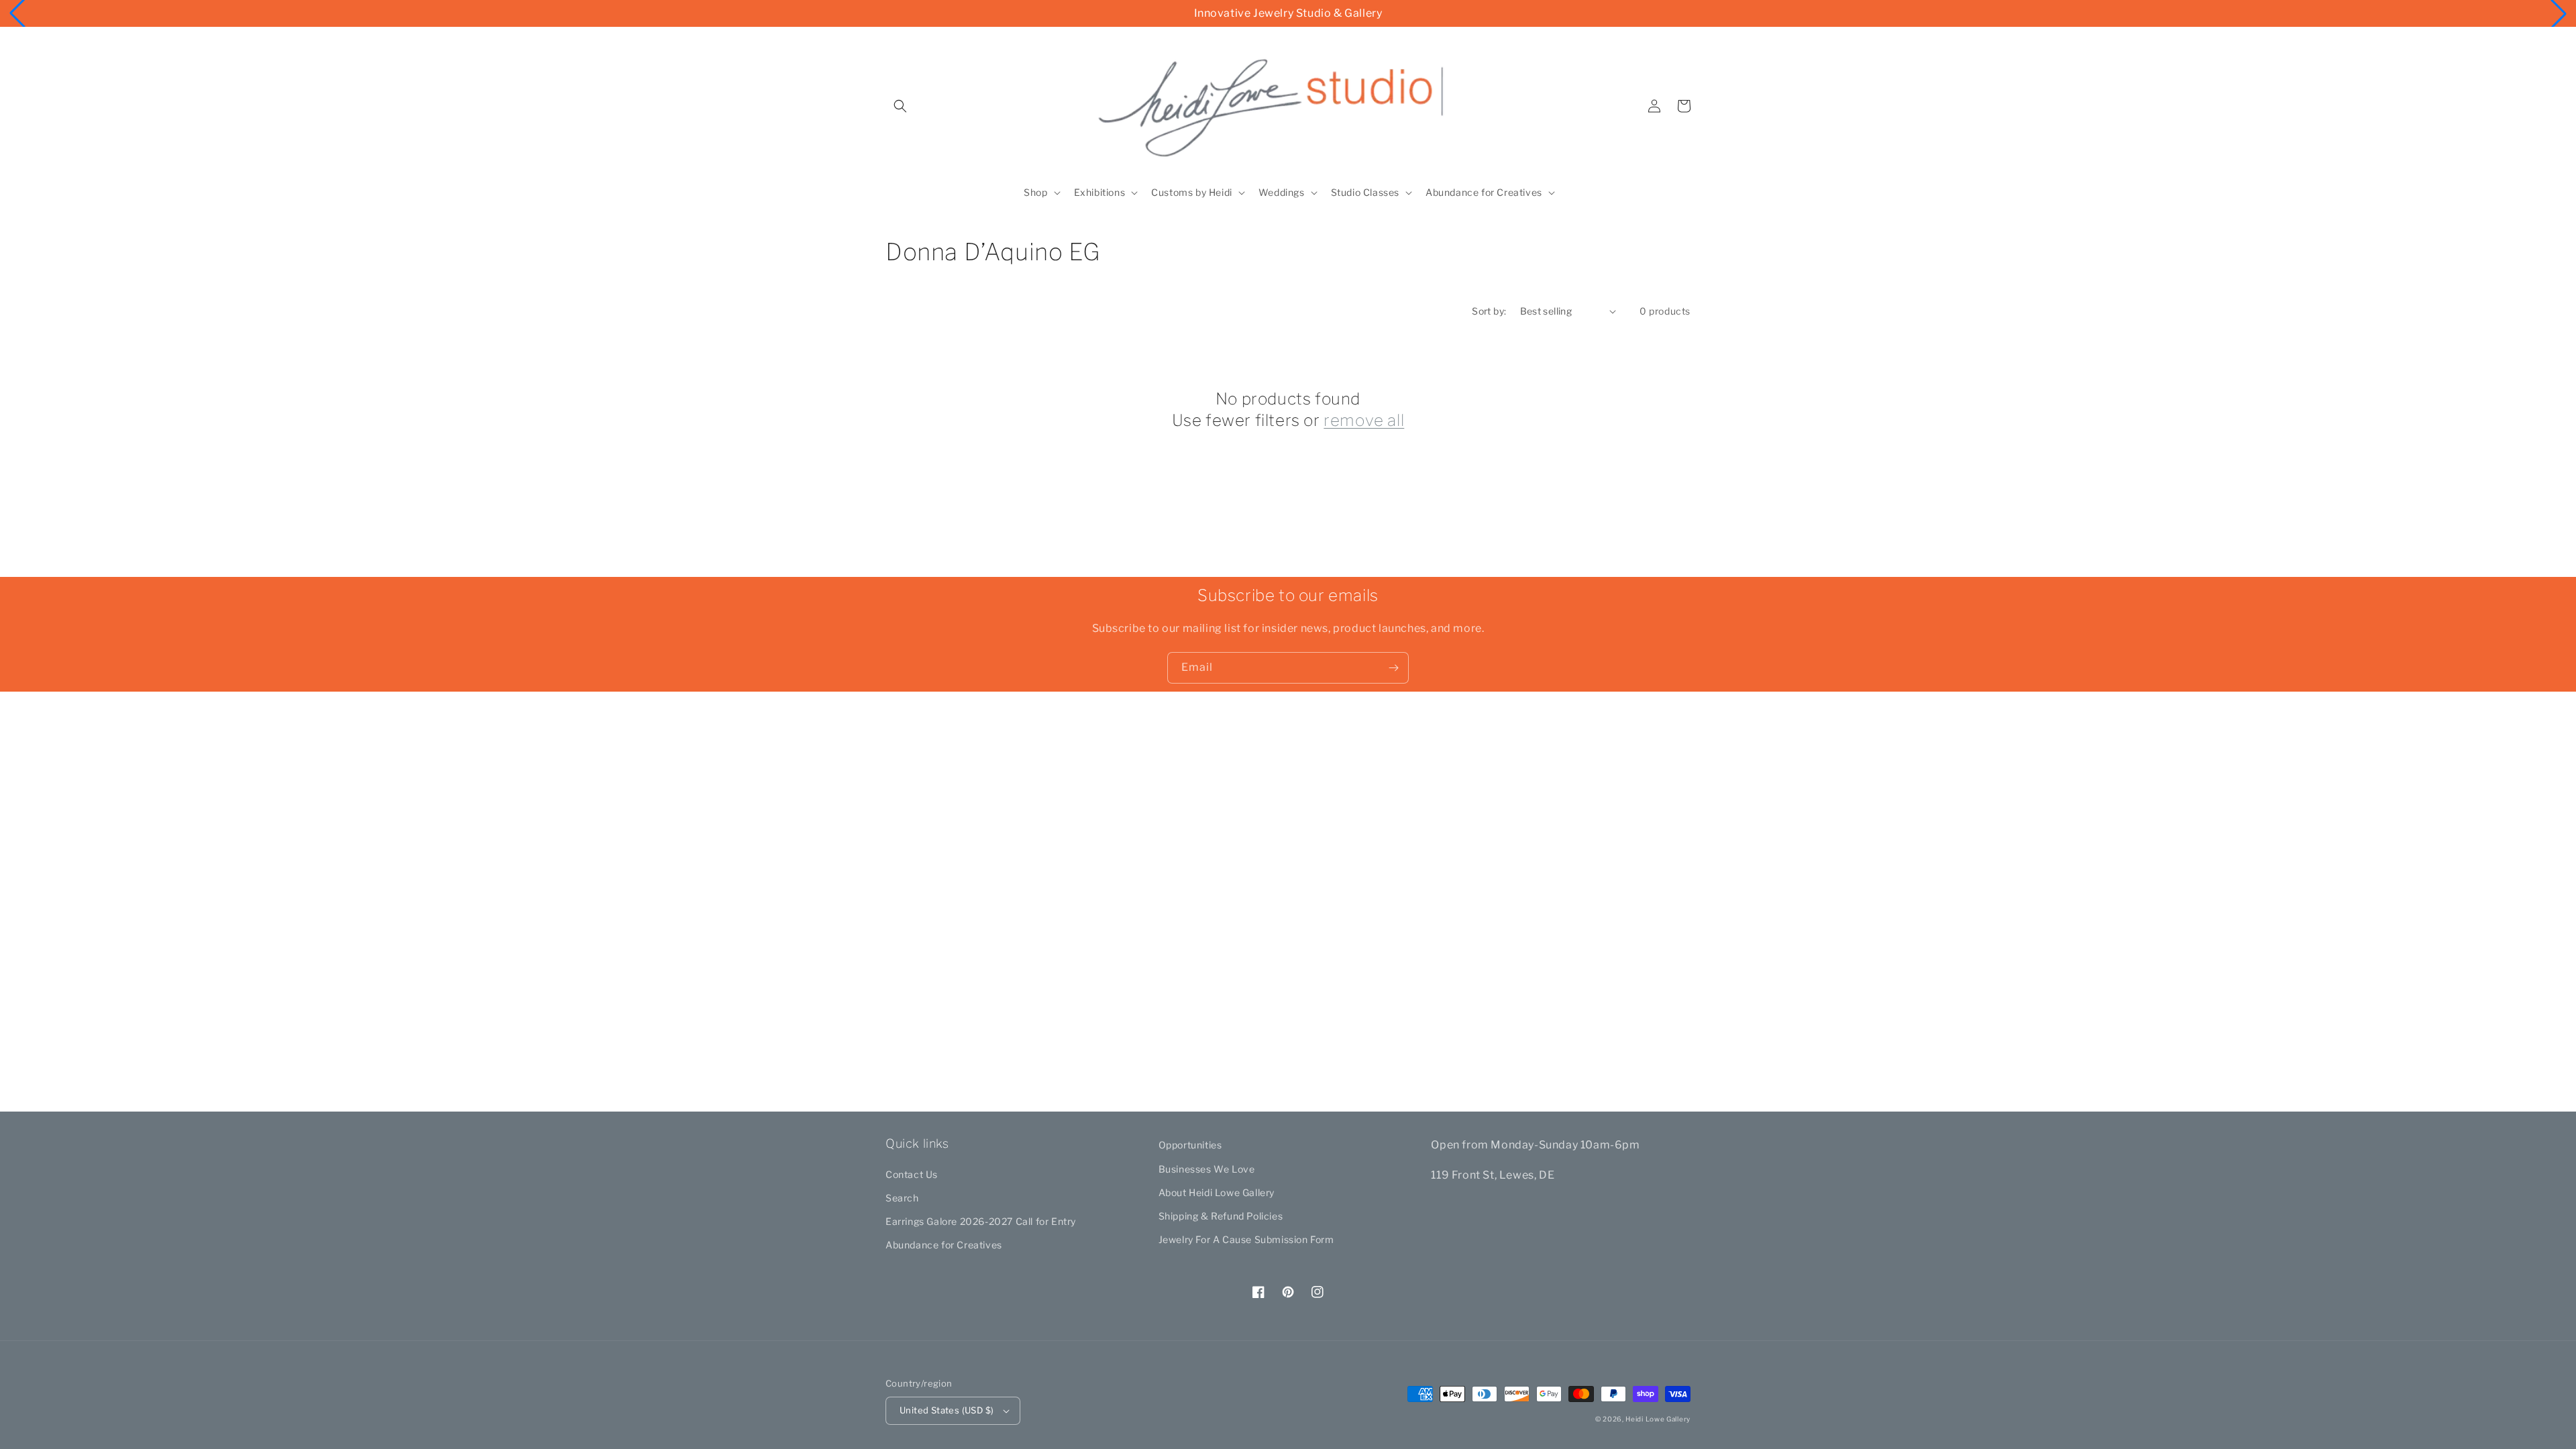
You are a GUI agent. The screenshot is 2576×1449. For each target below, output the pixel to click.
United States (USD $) (947, 1410)
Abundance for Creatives (944, 1245)
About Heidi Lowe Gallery (1217, 1192)
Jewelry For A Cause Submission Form (1246, 1239)
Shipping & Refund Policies (1221, 1216)
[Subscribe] (1393, 668)
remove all (1364, 420)
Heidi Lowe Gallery (1658, 1419)
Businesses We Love (1207, 1169)
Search (902, 1198)
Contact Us (912, 1174)
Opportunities (1190, 1145)
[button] (900, 106)
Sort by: (1489, 311)
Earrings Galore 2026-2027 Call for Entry (981, 1221)
